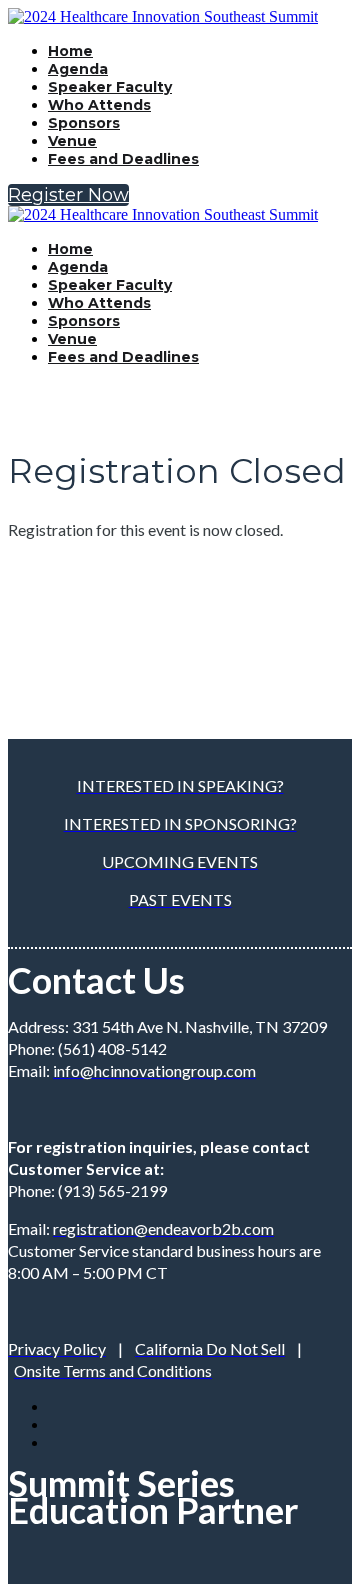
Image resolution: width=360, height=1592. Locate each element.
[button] (68, 195)
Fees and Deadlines (123, 159)
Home (70, 51)
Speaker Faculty (110, 87)
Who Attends (99, 105)
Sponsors (84, 123)
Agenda (78, 69)
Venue (72, 141)
